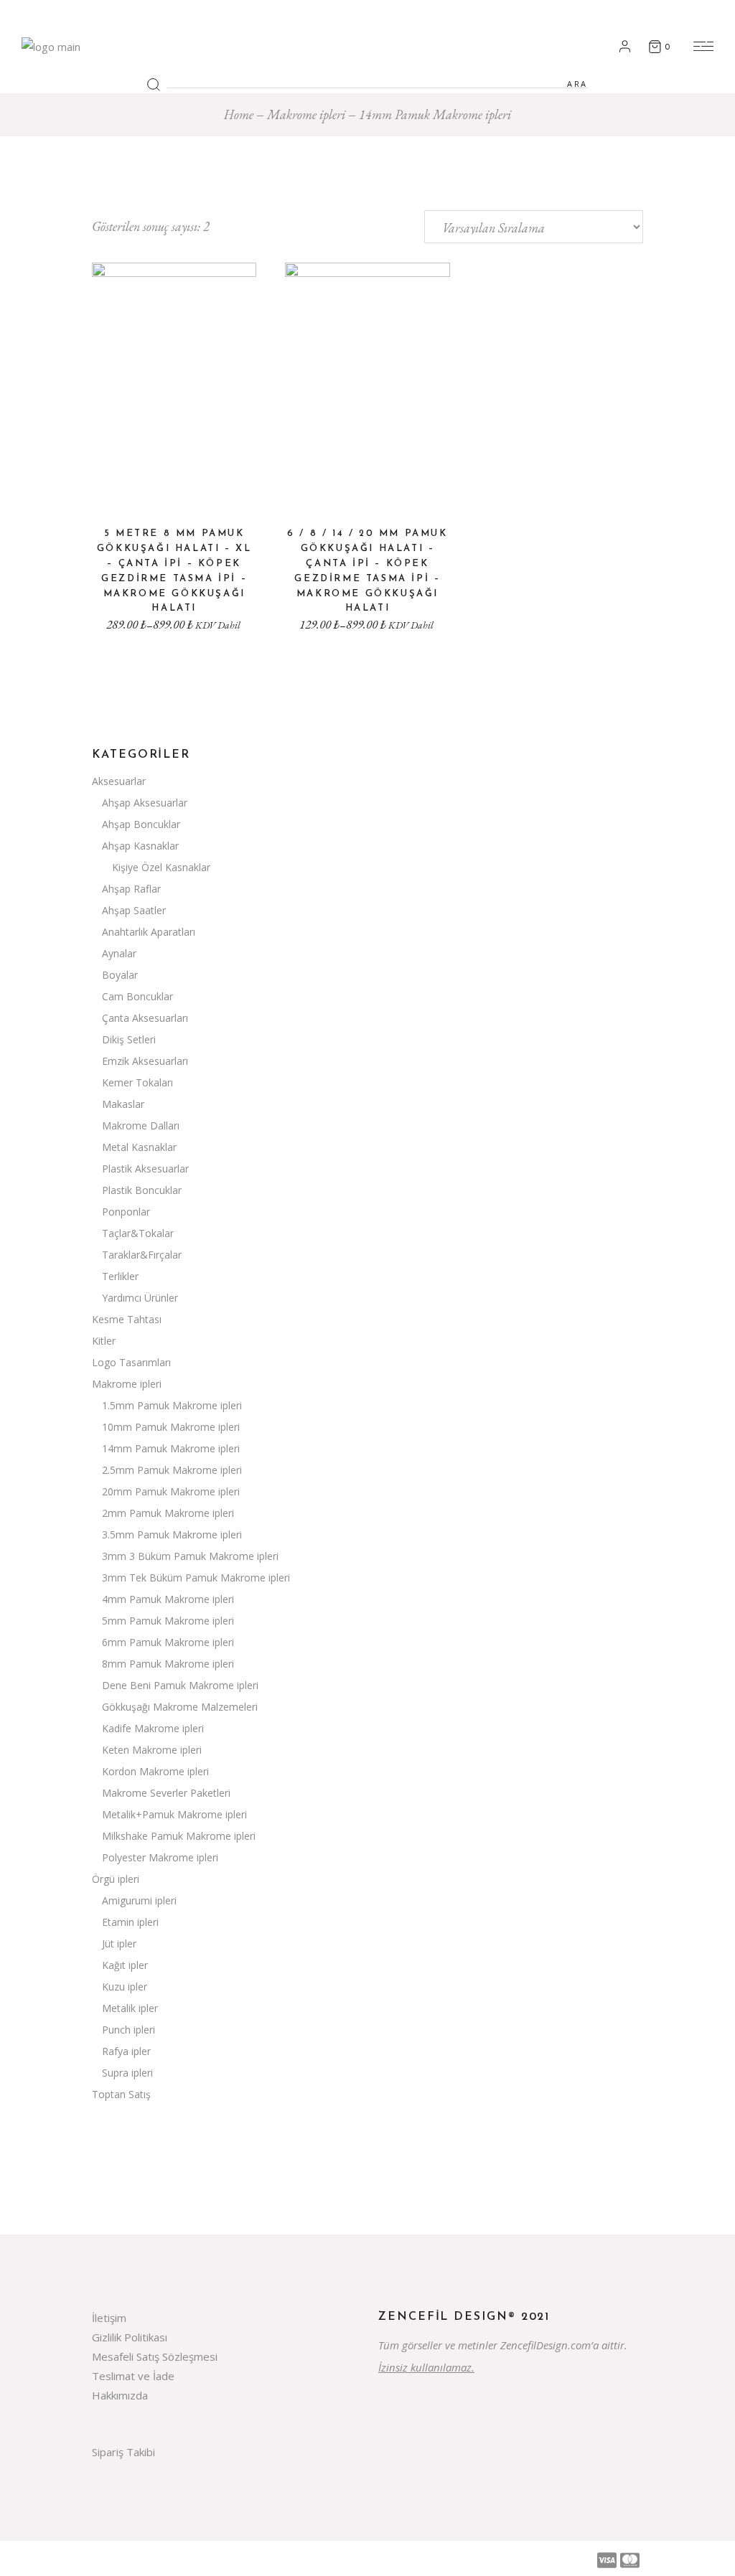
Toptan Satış (121, 2094)
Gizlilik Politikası (130, 2337)
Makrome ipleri (127, 1384)
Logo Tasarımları (131, 1362)
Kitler (104, 1341)
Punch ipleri (128, 2030)
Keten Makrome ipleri (152, 1750)
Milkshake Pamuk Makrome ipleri (179, 1836)
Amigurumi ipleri (139, 1900)
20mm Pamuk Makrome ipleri (171, 1491)
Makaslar (123, 1104)
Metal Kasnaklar (139, 1147)
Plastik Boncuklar (142, 1190)
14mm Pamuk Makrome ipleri (171, 1448)
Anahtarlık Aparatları (149, 932)
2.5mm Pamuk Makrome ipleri (172, 1470)
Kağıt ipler (125, 1965)
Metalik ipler (130, 2008)
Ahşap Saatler (134, 910)
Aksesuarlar (119, 781)
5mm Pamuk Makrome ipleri (168, 1621)
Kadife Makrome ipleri (153, 1728)
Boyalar (120, 975)
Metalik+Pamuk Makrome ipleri (174, 1814)
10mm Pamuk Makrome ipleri (171, 1427)
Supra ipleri (127, 2073)
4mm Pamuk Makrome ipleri (168, 1599)
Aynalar (119, 953)
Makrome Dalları (141, 1125)
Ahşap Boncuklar (141, 824)
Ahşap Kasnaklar (140, 846)
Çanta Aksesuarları (145, 1018)
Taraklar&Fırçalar (142, 1255)
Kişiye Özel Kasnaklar (161, 867)
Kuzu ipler (125, 1987)
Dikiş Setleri (129, 1039)
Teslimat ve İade (133, 2376)
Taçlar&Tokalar (138, 1233)
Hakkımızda (120, 2395)
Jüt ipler (119, 1943)
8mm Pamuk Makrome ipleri (168, 1664)
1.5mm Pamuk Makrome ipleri (172, 1405)
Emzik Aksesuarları (145, 1061)
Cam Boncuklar (137, 996)
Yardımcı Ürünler (140, 1298)
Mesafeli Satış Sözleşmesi (155, 2356)
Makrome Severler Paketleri (166, 1793)
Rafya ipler (126, 2051)
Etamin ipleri (130, 1922)
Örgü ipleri (116, 1879)
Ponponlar (126, 1212)
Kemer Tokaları (137, 1082)
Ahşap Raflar (131, 889)
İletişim (109, 2318)
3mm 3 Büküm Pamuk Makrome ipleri (190, 1556)
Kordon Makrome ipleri (155, 1771)
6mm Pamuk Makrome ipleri (168, 1642)
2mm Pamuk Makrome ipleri (168, 1513)
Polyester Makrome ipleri (160, 1857)
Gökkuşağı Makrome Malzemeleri (180, 1707)
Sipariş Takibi (123, 2452)
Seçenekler (174, 489)
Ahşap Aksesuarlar (145, 803)
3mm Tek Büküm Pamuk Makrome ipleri (196, 1578)
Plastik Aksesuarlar (145, 1169)
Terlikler (120, 1276)
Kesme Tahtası (127, 1319)
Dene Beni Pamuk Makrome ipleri (180, 1685)
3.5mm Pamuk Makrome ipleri (172, 1534)
